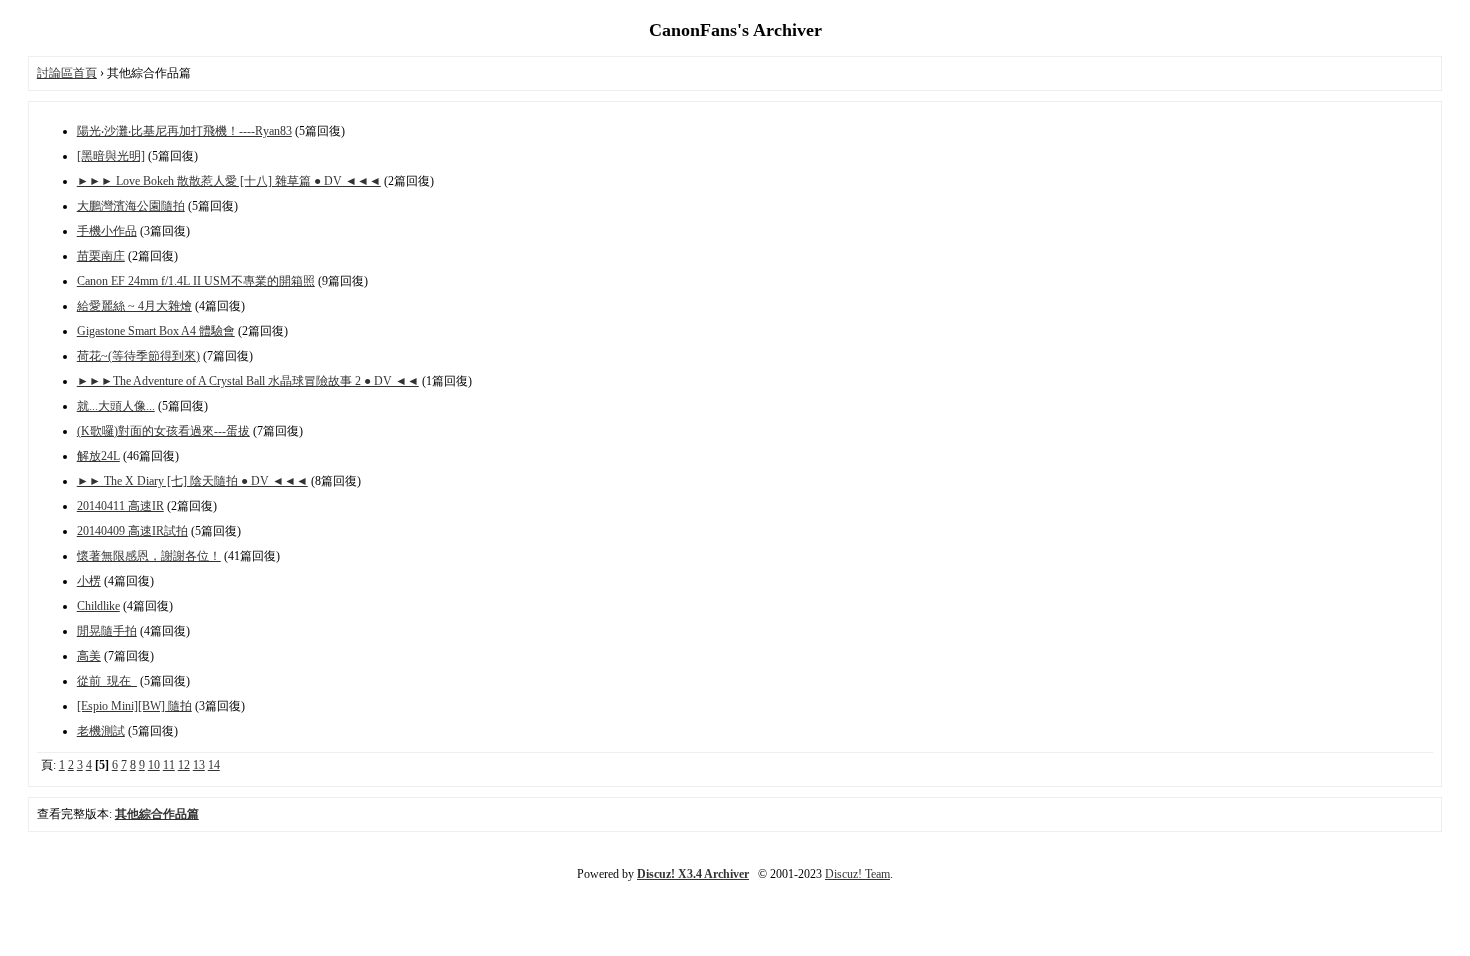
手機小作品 (107, 231)
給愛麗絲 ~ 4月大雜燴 (134, 306)
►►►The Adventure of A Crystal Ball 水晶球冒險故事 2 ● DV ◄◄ (248, 381)
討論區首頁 (67, 73)
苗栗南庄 (101, 256)
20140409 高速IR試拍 (132, 531)
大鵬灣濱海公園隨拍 (131, 206)
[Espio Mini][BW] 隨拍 (134, 706)
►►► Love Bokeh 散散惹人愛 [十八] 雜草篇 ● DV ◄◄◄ (229, 181)
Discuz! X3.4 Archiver (693, 874)
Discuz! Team (857, 874)
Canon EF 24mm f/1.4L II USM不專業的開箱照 (196, 281)
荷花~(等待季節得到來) (138, 356)
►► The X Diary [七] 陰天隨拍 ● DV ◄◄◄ (192, 481)
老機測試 (101, 731)
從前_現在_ (107, 681)
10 (154, 765)
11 (169, 765)
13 (199, 765)
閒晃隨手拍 (107, 631)
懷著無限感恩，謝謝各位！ (149, 556)
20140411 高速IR (120, 506)
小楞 (89, 581)
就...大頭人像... (116, 406)
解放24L (98, 456)
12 (184, 765)
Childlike (98, 606)
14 (214, 765)
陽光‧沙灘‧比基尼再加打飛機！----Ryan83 (184, 131)
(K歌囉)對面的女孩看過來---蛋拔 (163, 431)
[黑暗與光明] (111, 156)
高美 (89, 656)
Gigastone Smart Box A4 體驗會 (156, 331)
